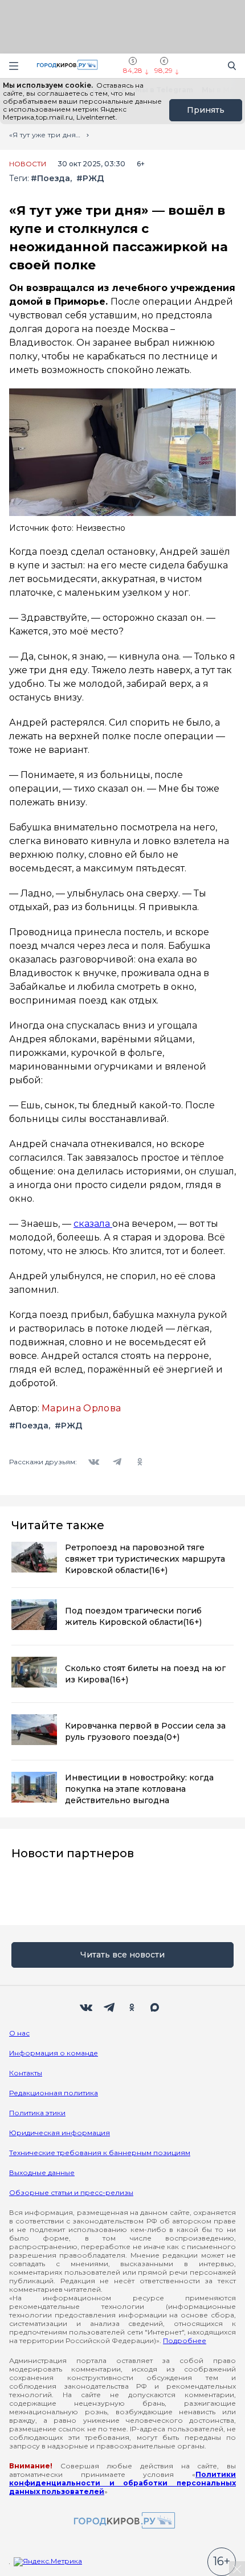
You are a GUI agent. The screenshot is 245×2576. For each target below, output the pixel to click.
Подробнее (185, 2340)
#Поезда (50, 179)
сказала (93, 1224)
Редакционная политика (54, 2093)
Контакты (26, 2073)
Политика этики (37, 2113)
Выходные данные (42, 2172)
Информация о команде (54, 2053)
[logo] (122, 2521)
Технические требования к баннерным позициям (100, 2153)
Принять (206, 110)
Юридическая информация (60, 2133)
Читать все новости (122, 1955)
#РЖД (90, 179)
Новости (28, 164)
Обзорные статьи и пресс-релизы (71, 2192)
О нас (19, 2033)
